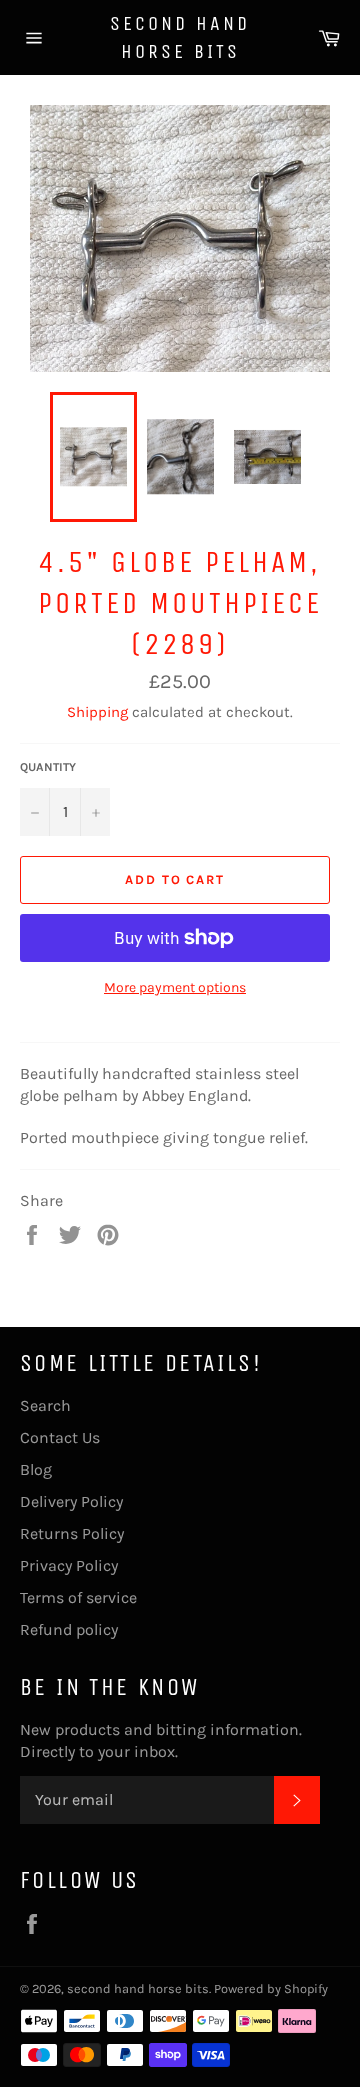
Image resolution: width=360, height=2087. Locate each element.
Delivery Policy (71, 1501)
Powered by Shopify (271, 1988)
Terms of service (78, 1597)
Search (45, 1405)
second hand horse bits (180, 37)
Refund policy (69, 1629)
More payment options (175, 987)
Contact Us (60, 1437)
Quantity (48, 767)
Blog (36, 1469)
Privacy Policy (69, 1565)
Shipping (97, 712)
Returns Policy (72, 1533)
